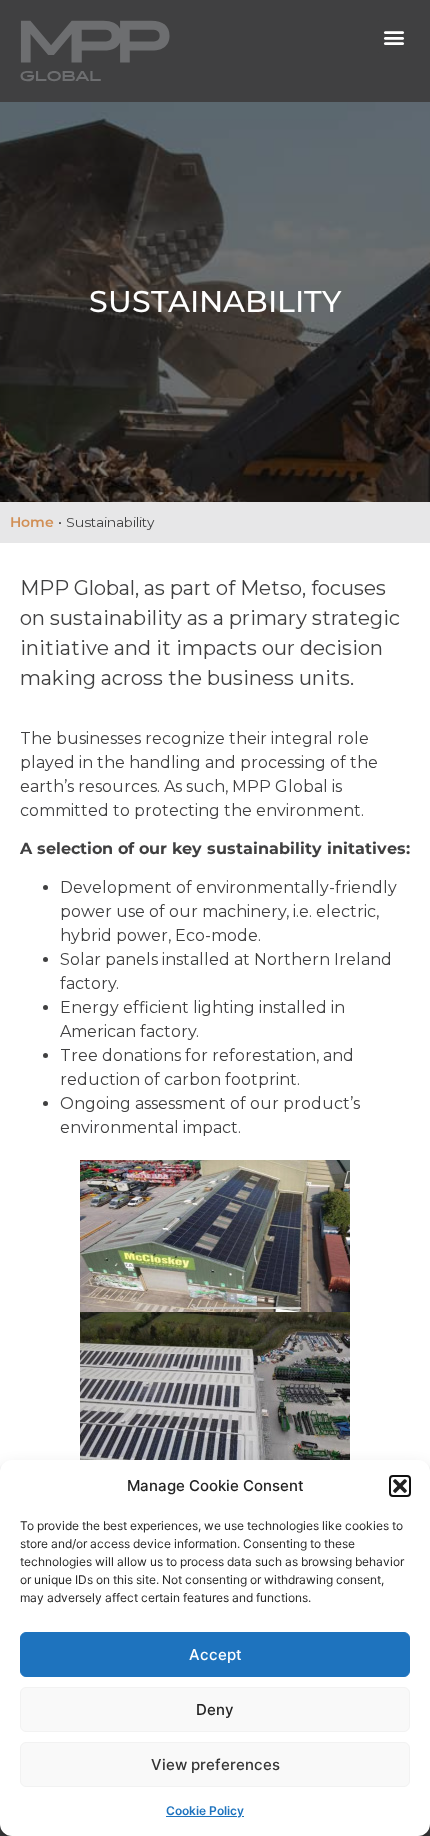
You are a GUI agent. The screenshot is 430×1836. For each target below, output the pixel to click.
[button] (400, 1486)
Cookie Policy (205, 1810)
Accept (215, 1654)
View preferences (215, 1764)
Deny (215, 1709)
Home (32, 522)
